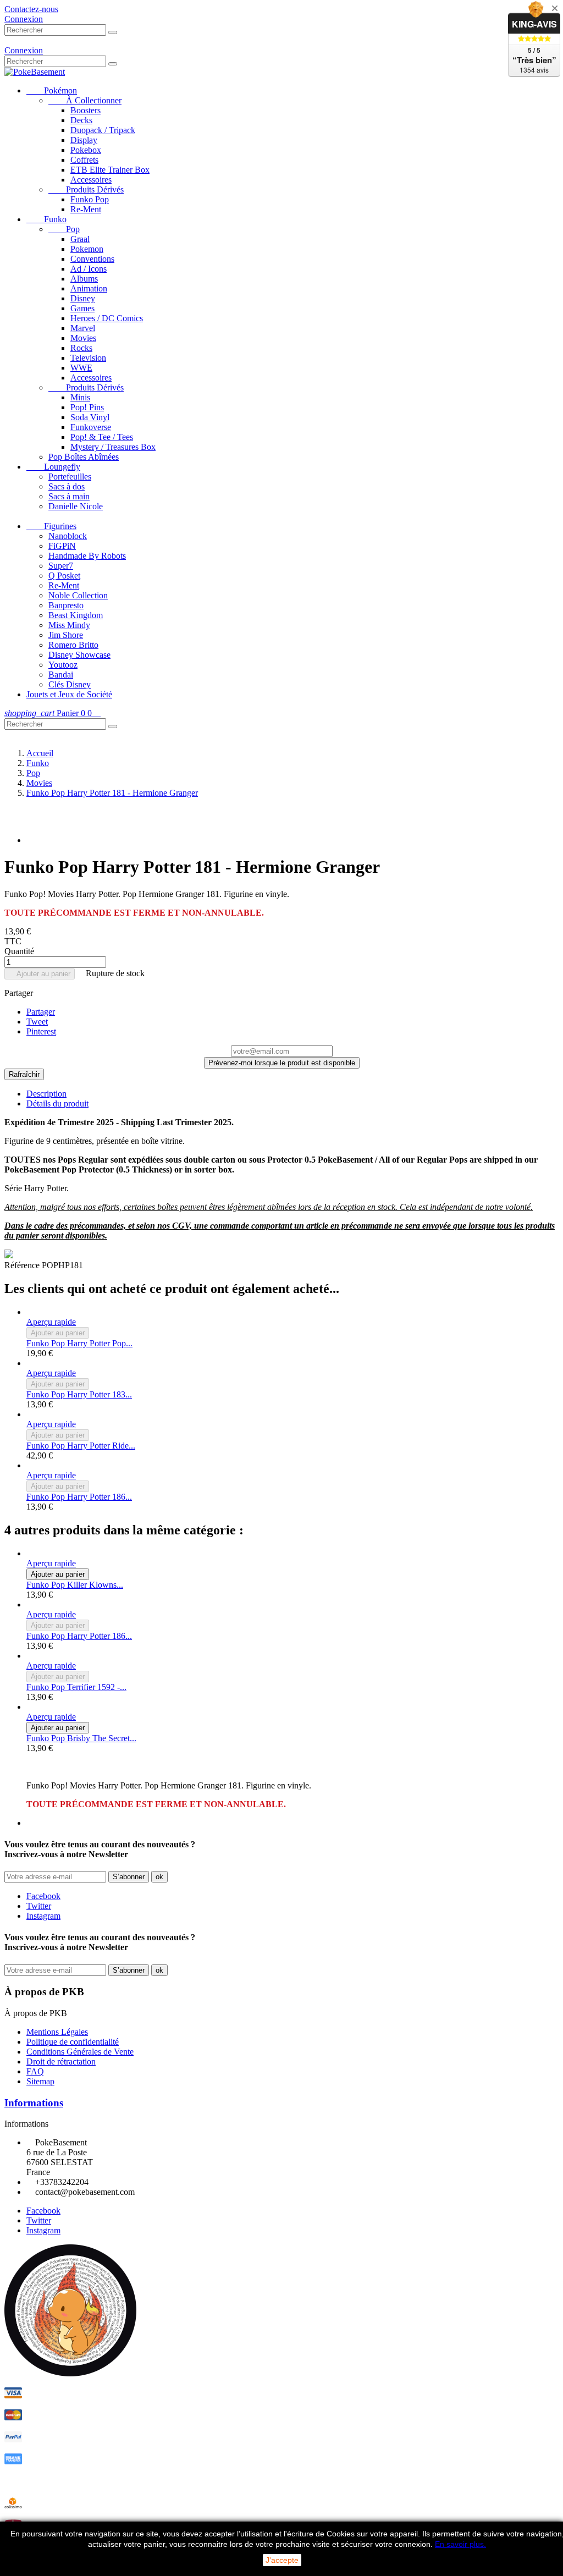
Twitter (39, 1906)
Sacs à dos (67, 486)
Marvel (83, 328)
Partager (41, 1012)
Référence (23, 1265)
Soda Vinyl (90, 417)
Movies (83, 338)
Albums (84, 279)
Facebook (43, 1896)
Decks (81, 120)
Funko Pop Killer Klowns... (75, 1585)
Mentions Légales (57, 2032)
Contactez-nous (31, 9)
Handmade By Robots (87, 556)
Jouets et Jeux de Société (69, 694)
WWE (81, 368)
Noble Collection (78, 595)
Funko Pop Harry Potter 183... (79, 1394)
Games (82, 308)
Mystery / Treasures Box (113, 447)
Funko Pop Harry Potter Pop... (79, 1343)
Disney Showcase (79, 655)
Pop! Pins (87, 407)
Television (88, 358)
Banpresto (66, 605)
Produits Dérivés (86, 189)
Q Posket (64, 576)
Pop (64, 229)
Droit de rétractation (61, 2062)
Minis (80, 397)
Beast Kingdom (76, 615)
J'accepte (282, 2560)
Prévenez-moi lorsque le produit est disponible (282, 1063)
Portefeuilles (70, 477)
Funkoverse (91, 427)
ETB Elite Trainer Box (110, 170)
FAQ (35, 2071)
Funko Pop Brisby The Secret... (81, 1738)
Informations (34, 2103)
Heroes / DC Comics (107, 318)
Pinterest (41, 1031)
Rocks (81, 348)
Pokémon (52, 90)
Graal (80, 239)
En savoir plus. (460, 2544)
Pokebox (86, 150)
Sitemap (40, 2081)
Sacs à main (69, 496)
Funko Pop (90, 199)
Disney (83, 298)
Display (84, 140)
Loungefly (53, 467)
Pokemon (87, 249)
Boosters (85, 110)
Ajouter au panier (40, 974)
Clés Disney (70, 684)
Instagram (43, 1916)
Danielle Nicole (76, 506)
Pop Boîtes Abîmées (84, 457)
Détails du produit (57, 1103)
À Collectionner (85, 100)
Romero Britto (73, 645)
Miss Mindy (69, 625)
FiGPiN (62, 546)
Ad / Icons (89, 269)
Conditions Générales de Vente (80, 2052)
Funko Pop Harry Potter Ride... (81, 1446)
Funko (46, 219)
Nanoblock (68, 536)
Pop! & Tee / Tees (102, 437)
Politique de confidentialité (73, 2042)
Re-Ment (86, 209)
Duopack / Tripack (103, 130)
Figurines (51, 526)
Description (46, 1094)
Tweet (37, 1022)
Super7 (61, 566)
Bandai (61, 675)
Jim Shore (66, 635)
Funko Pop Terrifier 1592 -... (76, 1687)
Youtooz (63, 665)
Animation (89, 288)
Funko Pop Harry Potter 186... (79, 1497)
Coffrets (84, 160)
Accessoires (91, 180)
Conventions (92, 259)
